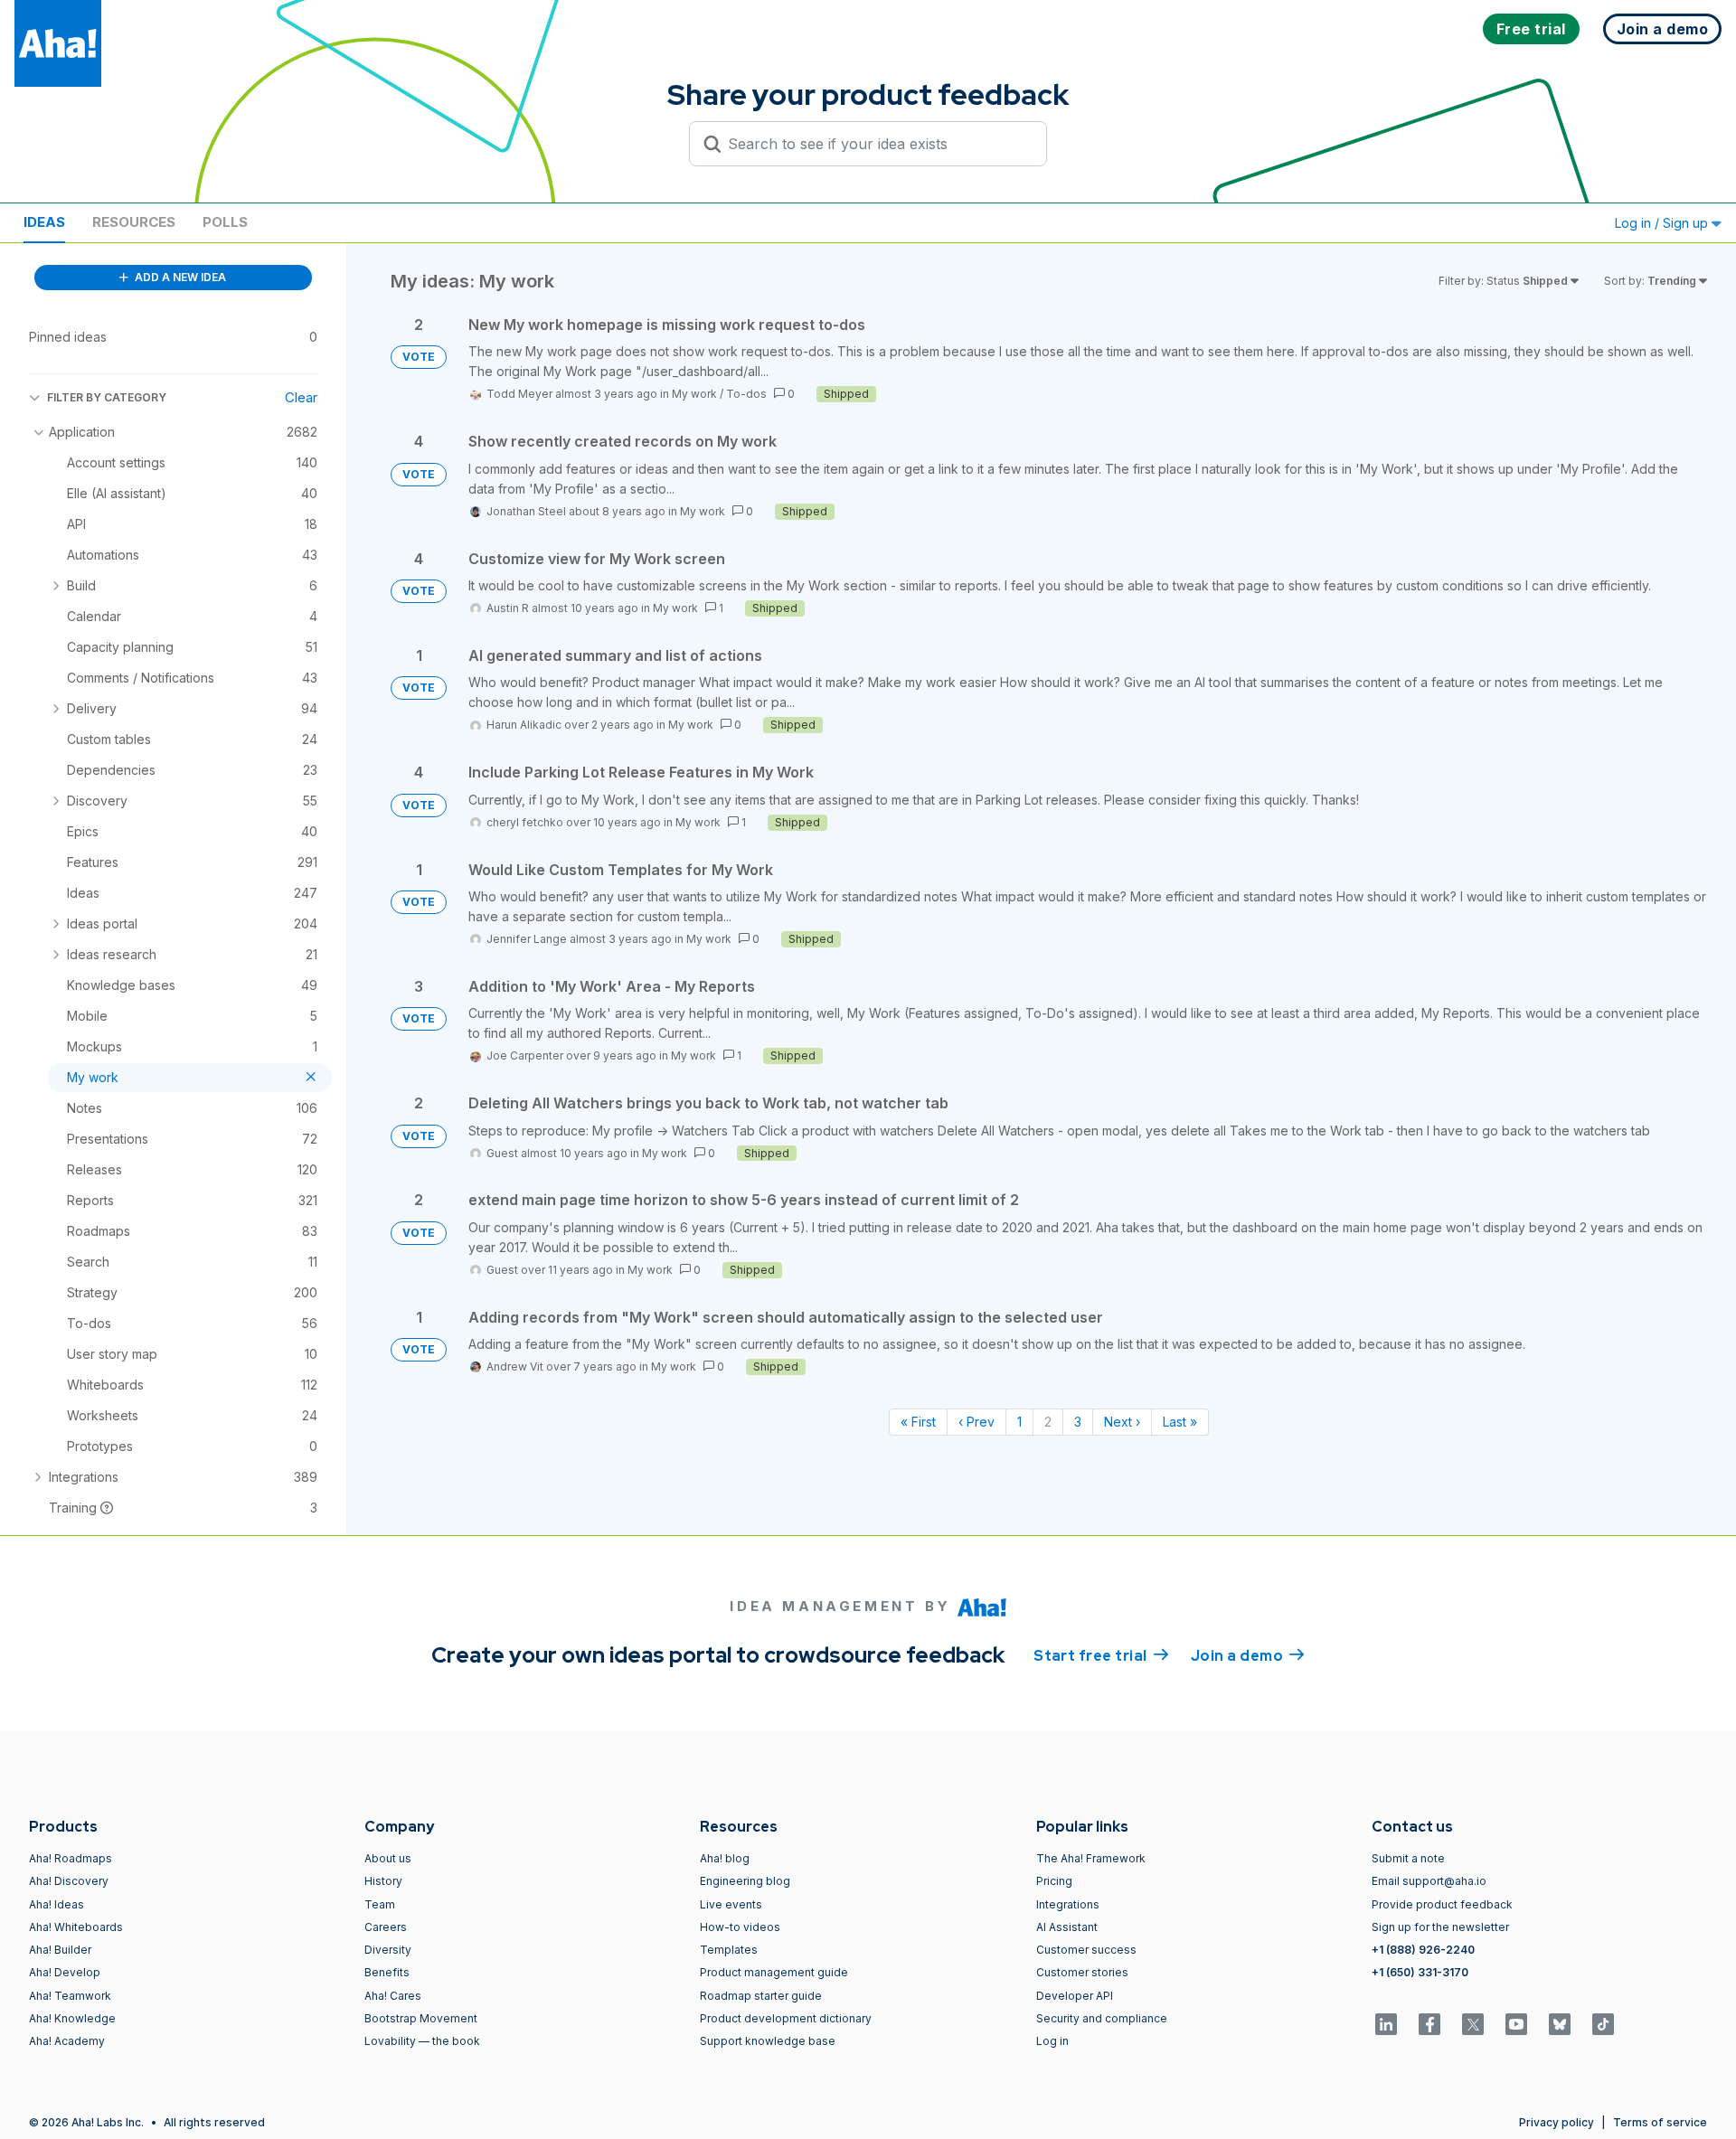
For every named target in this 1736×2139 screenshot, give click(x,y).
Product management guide (774, 1972)
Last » (1180, 1422)
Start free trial (1101, 1656)
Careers (386, 1927)
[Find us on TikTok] (1603, 2024)
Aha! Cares (393, 1996)
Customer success (1086, 1950)
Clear (301, 397)
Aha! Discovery (69, 1881)
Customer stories (1082, 1972)
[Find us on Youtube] (1516, 2024)
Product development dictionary (786, 2018)
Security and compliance (1102, 2018)
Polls (225, 222)
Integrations (1068, 1904)
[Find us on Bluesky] (1560, 2024)
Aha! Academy (67, 2041)
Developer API (1075, 1996)
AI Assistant (1067, 1927)
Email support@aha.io (1429, 1881)
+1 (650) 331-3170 (1420, 1972)
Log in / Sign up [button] (1663, 223)
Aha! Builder (60, 1950)
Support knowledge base (768, 2041)
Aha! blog (725, 1858)
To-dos (746, 394)
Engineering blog (745, 1881)
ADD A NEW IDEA (179, 277)
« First (918, 1422)
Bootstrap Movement (421, 2018)
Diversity (388, 1950)
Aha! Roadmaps (71, 1858)
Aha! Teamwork (70, 1996)
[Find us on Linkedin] (1386, 2024)
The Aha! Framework (1091, 1858)
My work (694, 394)
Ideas (44, 222)
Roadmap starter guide (761, 1996)
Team (380, 1904)
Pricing (1054, 1881)
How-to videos (740, 1927)
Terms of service (1660, 2122)
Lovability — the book (422, 2041)
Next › (1122, 1422)
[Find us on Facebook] (1429, 2024)
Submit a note (1408, 1858)
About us (388, 1858)
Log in (1052, 2041)
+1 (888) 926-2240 (1423, 1950)
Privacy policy (1557, 2122)
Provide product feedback (1442, 1904)
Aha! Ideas (57, 1904)
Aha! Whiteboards (76, 1927)
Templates (729, 1950)
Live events (731, 1904)
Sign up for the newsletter (1440, 1927)
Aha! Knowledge (72, 2018)
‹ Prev (976, 1422)
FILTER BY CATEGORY (107, 397)
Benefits (387, 1972)
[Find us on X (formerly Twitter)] (1473, 2024)
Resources (134, 222)
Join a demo (1248, 1656)
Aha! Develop (65, 1972)
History (383, 1881)
